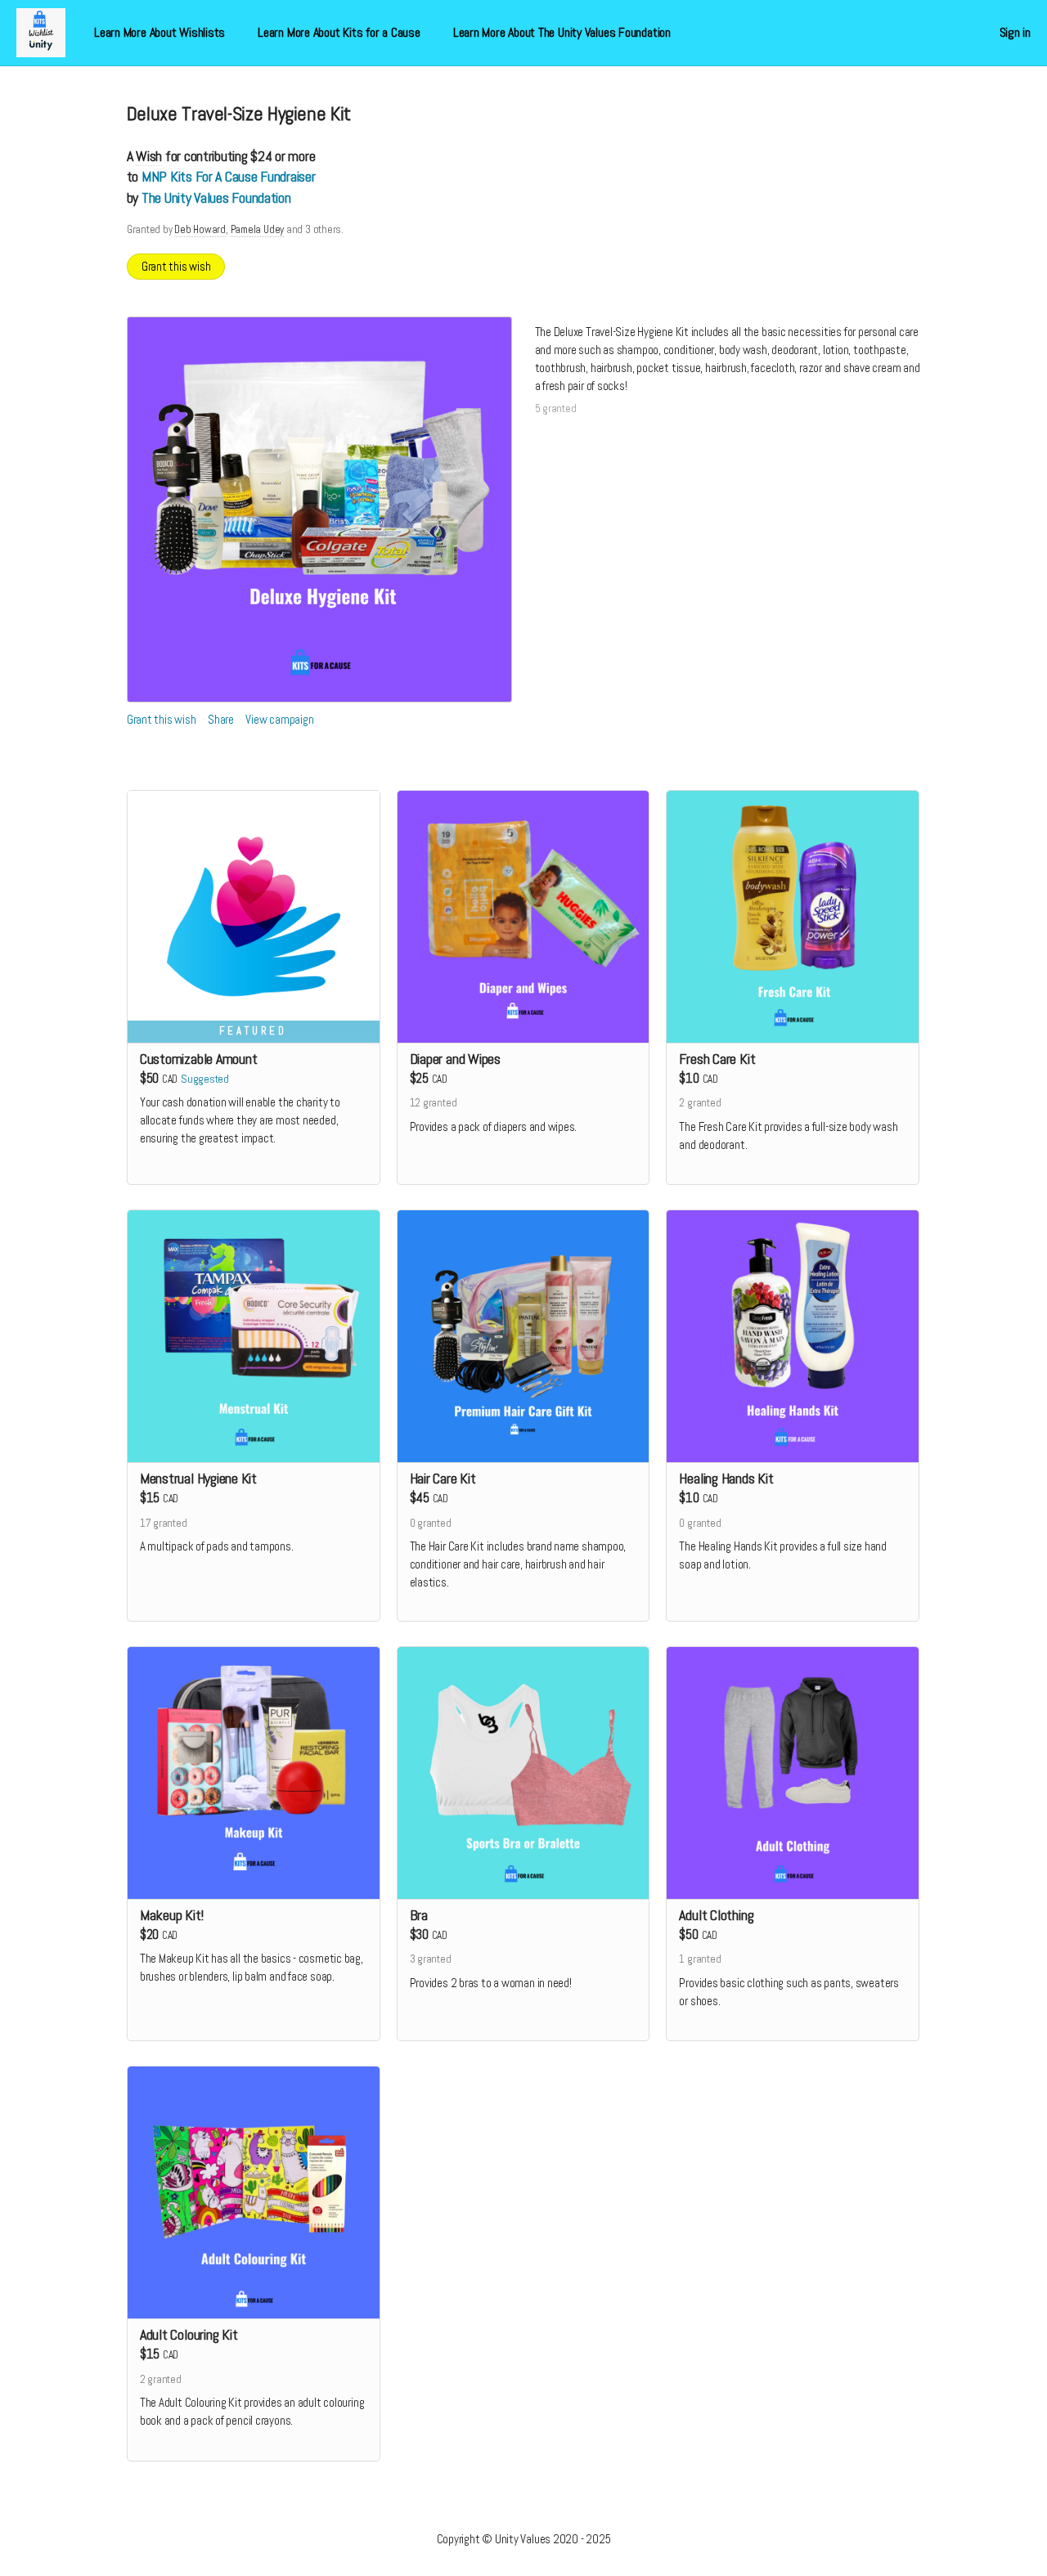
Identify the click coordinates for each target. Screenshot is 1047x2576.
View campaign (279, 719)
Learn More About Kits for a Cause (339, 32)
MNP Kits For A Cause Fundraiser (229, 176)
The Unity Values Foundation (216, 197)
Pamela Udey (258, 229)
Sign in (1015, 32)
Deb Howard (200, 229)
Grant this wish (176, 266)
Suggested (205, 1079)
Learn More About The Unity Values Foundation (562, 32)
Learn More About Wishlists (160, 32)
